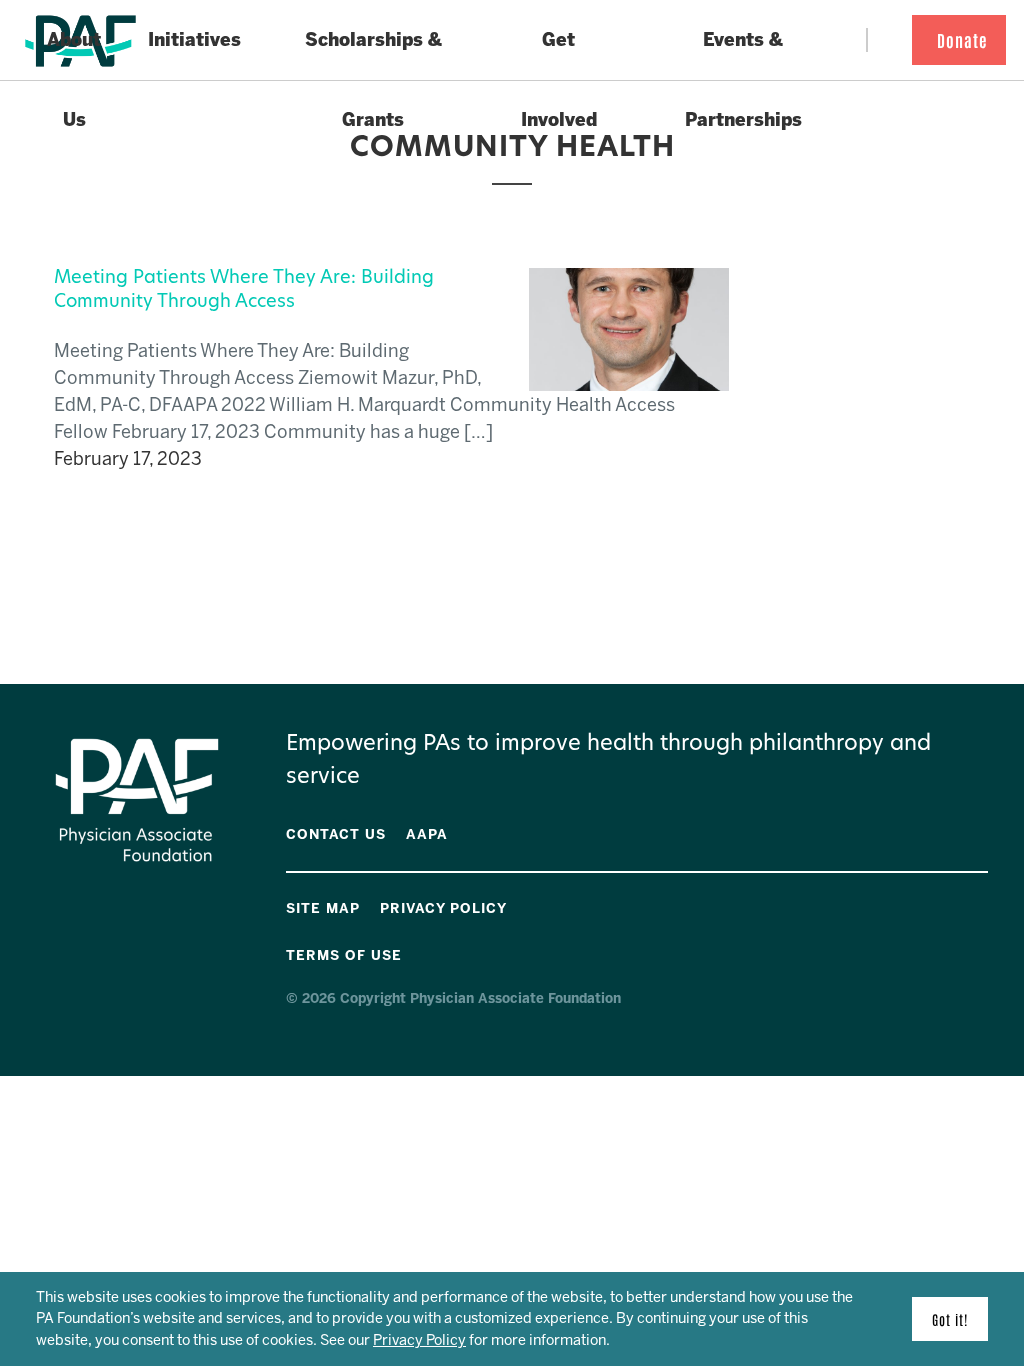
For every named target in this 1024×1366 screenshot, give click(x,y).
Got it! (950, 1319)
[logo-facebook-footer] (927, 905)
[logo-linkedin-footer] (983, 905)
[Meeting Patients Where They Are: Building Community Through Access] (629, 377)
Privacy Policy (419, 1340)
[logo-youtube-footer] (941, 905)
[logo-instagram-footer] (969, 905)
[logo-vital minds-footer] (955, 905)
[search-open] (884, 40)
